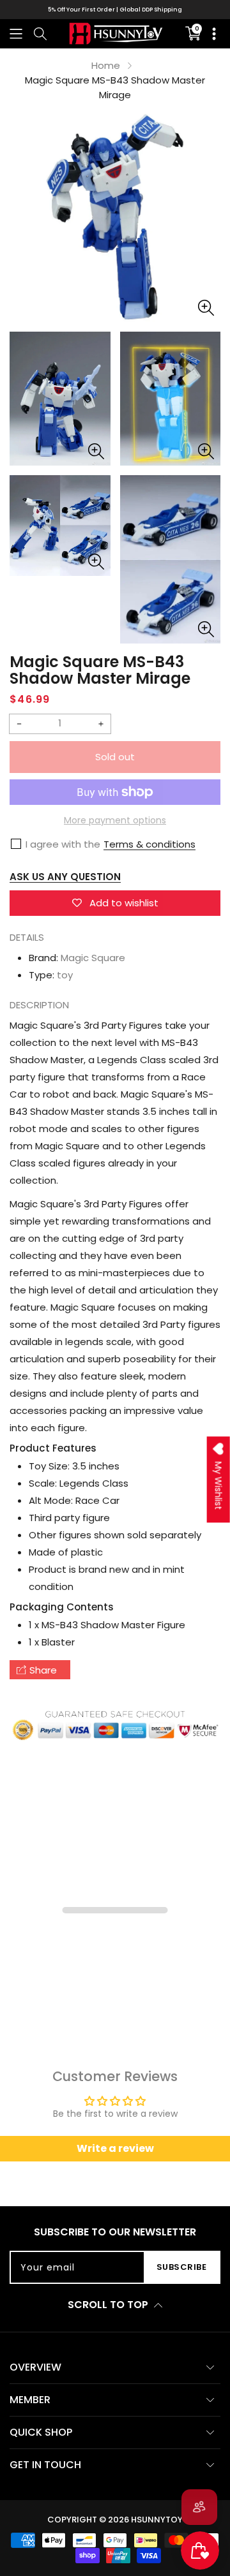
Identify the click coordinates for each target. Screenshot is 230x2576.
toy (65, 975)
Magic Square (93, 958)
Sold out (115, 757)
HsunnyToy (157, 2520)
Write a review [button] (115, 2148)
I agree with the (63, 844)
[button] (16, 33)
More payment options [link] (115, 820)
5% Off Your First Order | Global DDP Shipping (115, 10)
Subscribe (182, 2267)
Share (43, 1670)
